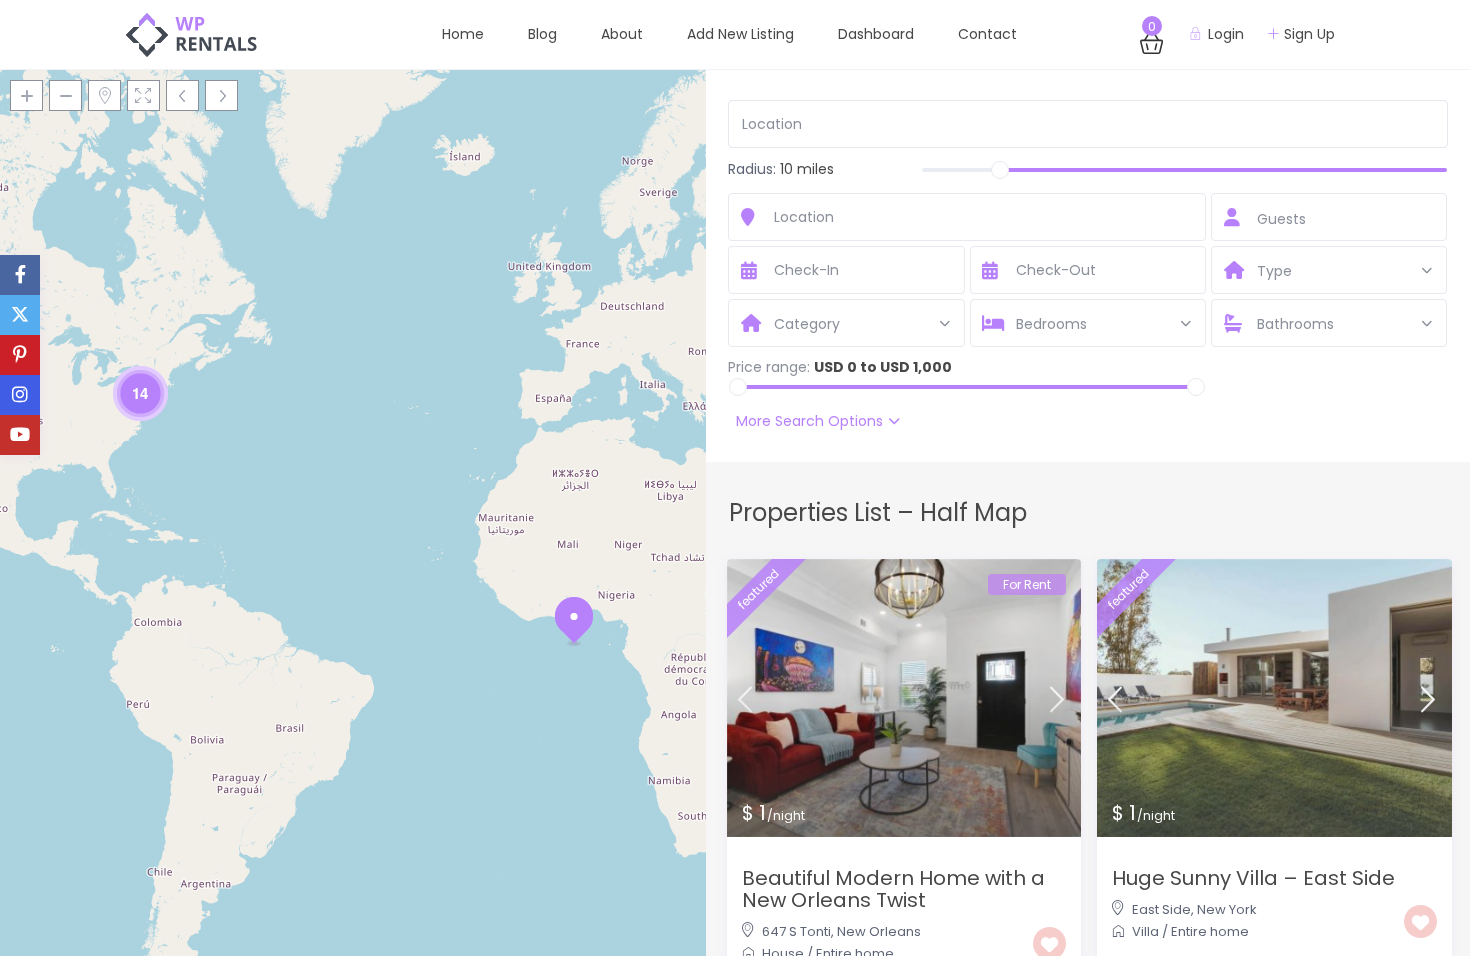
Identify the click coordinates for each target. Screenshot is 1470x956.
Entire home (1210, 931)
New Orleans (879, 931)
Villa (1145, 931)
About (622, 34)
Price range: (769, 367)
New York (1227, 909)
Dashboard (876, 34)
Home (463, 34)
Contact (987, 34)
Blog (542, 34)
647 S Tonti (796, 931)
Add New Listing (740, 34)
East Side (1161, 909)
